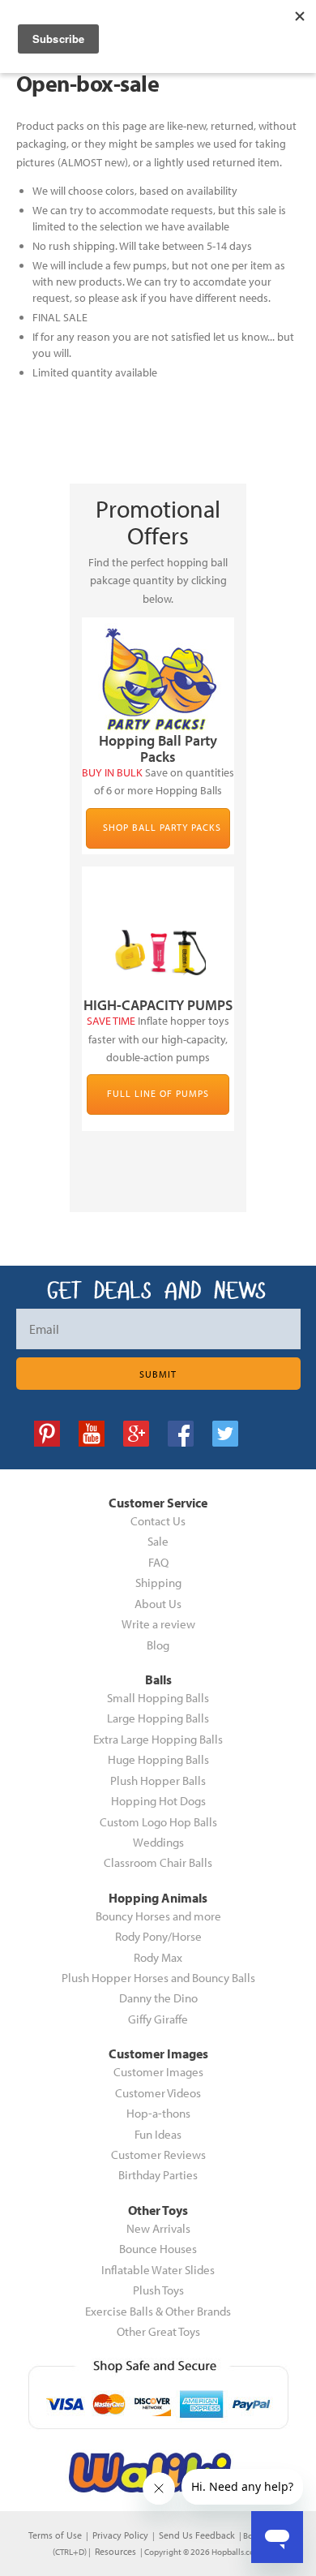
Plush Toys (158, 2290)
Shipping (158, 1583)
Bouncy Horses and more (158, 1916)
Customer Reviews (158, 2155)
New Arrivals (158, 2228)
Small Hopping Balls (158, 1698)
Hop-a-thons (158, 2113)
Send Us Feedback (197, 2535)
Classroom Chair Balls (158, 1862)
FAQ (158, 1562)
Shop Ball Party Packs (162, 827)
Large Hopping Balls (158, 1718)
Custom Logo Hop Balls (158, 1822)
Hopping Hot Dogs (158, 1801)
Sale (158, 1541)
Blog (158, 1645)
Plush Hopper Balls (158, 1780)
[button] (315, 2570)
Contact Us (158, 1521)
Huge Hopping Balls (158, 1759)
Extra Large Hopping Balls (158, 1739)
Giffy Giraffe (158, 2019)
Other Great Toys (158, 2331)
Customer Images (158, 2072)
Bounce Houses (158, 2249)
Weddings (158, 1842)
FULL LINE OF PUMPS (158, 1093)
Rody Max (158, 1957)
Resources (115, 2551)
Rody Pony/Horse (158, 1936)
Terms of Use (55, 2535)
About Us (158, 1604)
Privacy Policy (120, 2535)
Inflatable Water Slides (158, 2270)
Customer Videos (158, 2093)
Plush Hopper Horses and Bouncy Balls (158, 1978)
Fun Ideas (158, 2134)
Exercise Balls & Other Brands (158, 2311)
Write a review (158, 1624)
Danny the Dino (158, 1998)
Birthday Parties (158, 2175)
